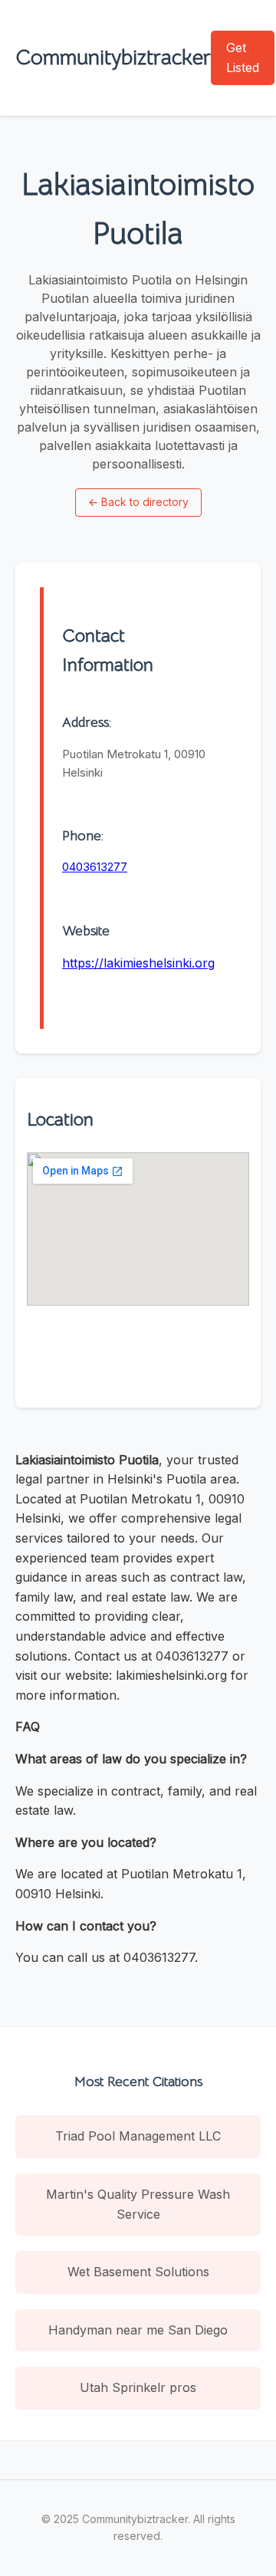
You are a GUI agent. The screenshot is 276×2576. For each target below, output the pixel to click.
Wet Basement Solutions (138, 2272)
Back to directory (138, 502)
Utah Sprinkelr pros (138, 2387)
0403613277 (95, 867)
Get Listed (243, 58)
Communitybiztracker (113, 57)
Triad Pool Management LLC (138, 2136)
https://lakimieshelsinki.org (138, 963)
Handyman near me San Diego (138, 2330)
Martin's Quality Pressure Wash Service (138, 2204)
